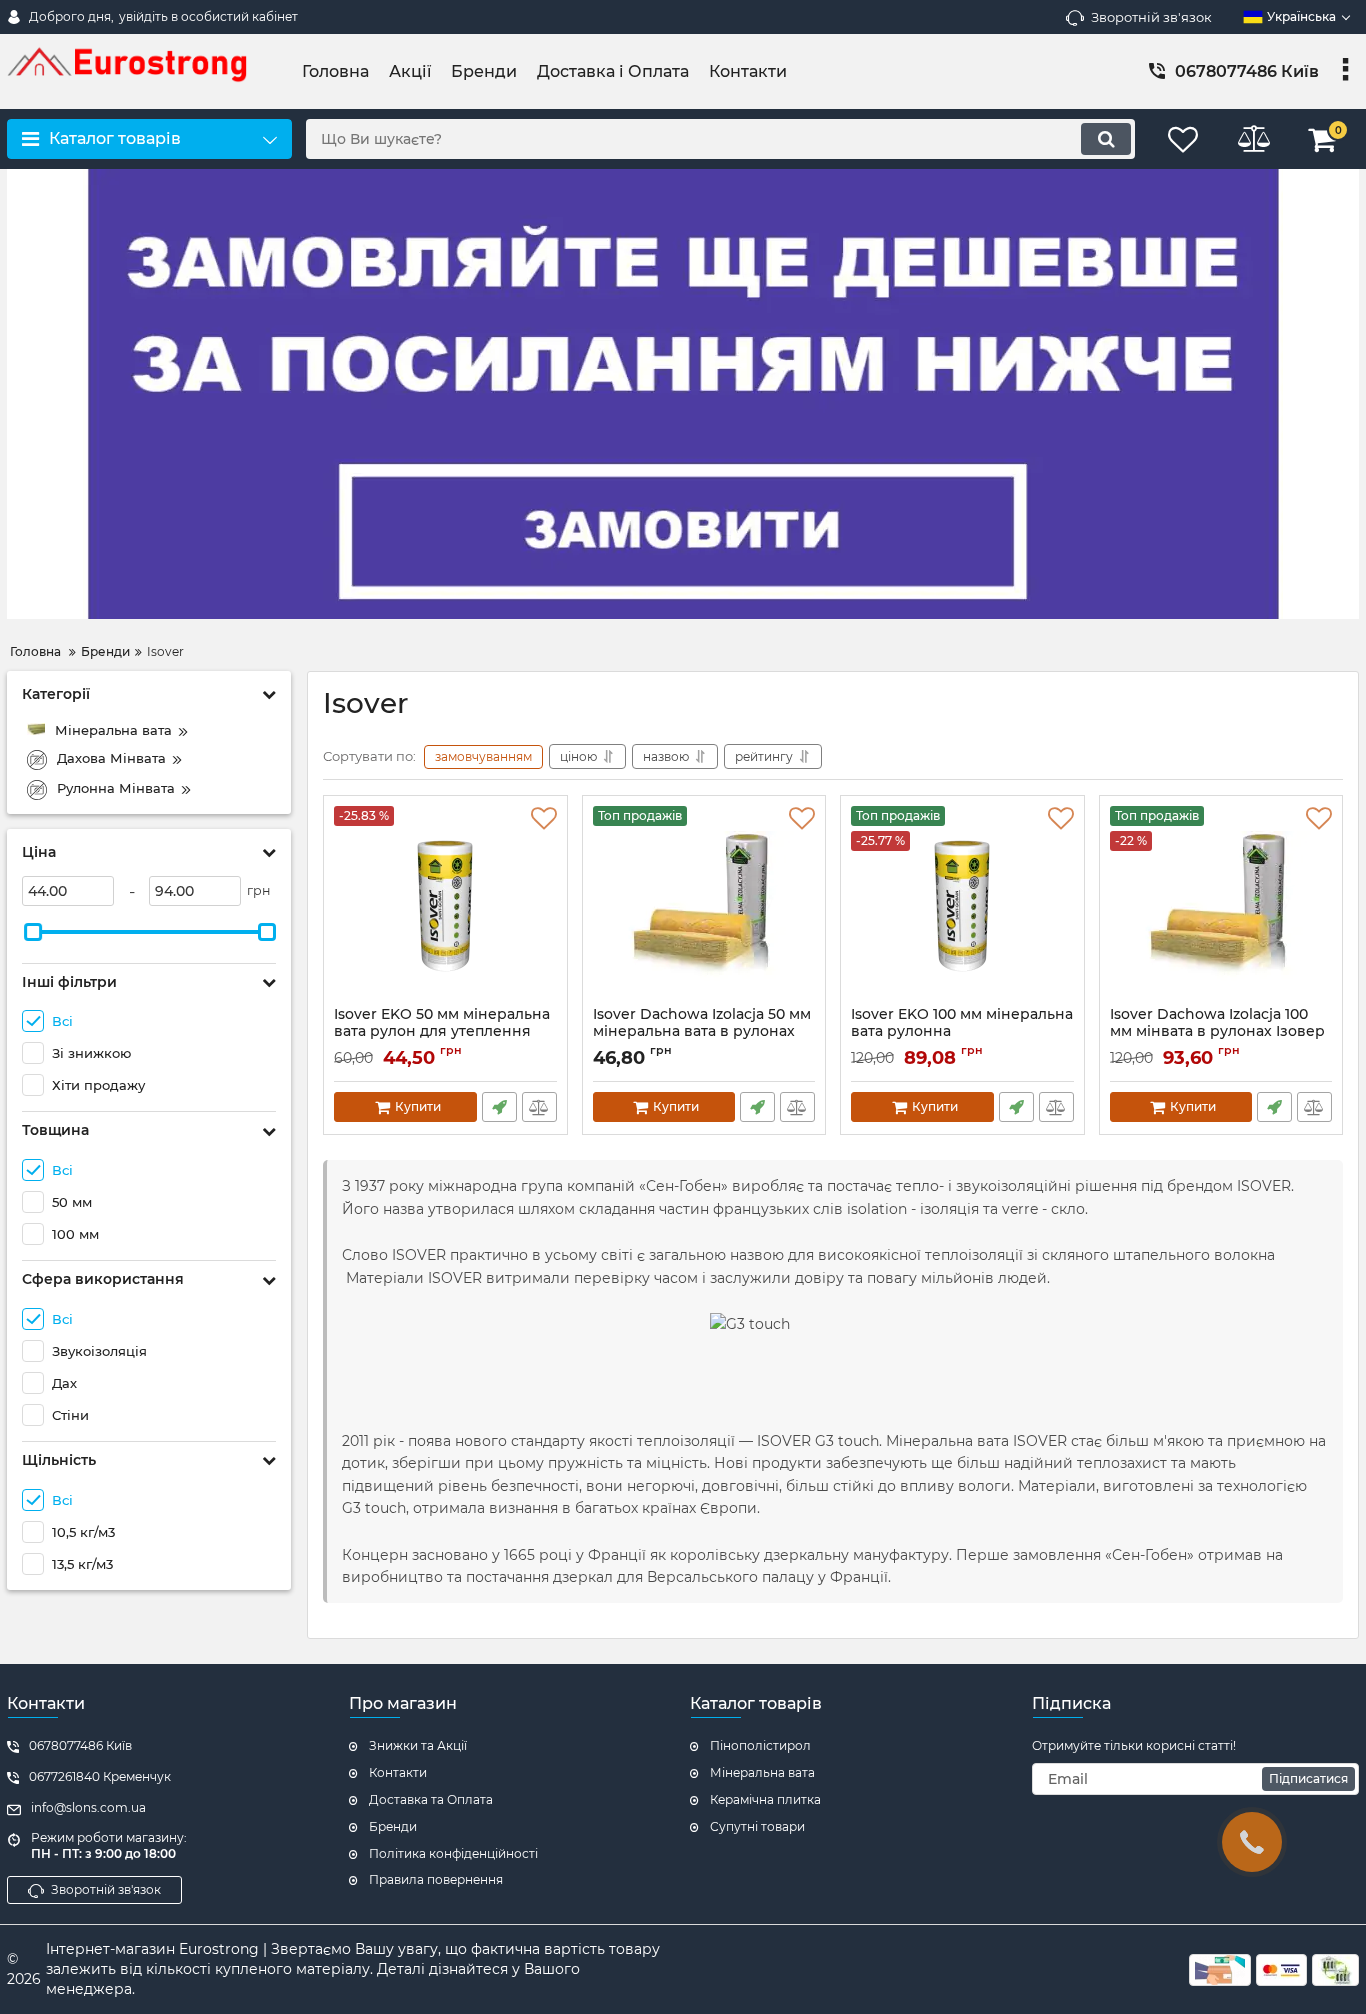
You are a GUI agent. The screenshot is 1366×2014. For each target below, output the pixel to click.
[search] (1106, 139)
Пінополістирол (760, 1745)
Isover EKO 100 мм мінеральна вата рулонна (962, 1023)
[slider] (33, 932)
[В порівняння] (539, 1107)
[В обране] (544, 819)
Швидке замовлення (499, 1107)
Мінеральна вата (762, 1772)
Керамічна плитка (765, 1799)
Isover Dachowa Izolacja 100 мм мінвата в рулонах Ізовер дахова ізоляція (1217, 1031)
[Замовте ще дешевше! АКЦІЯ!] (683, 394)
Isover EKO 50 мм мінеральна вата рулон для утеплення (442, 1032)
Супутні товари (757, 1826)
